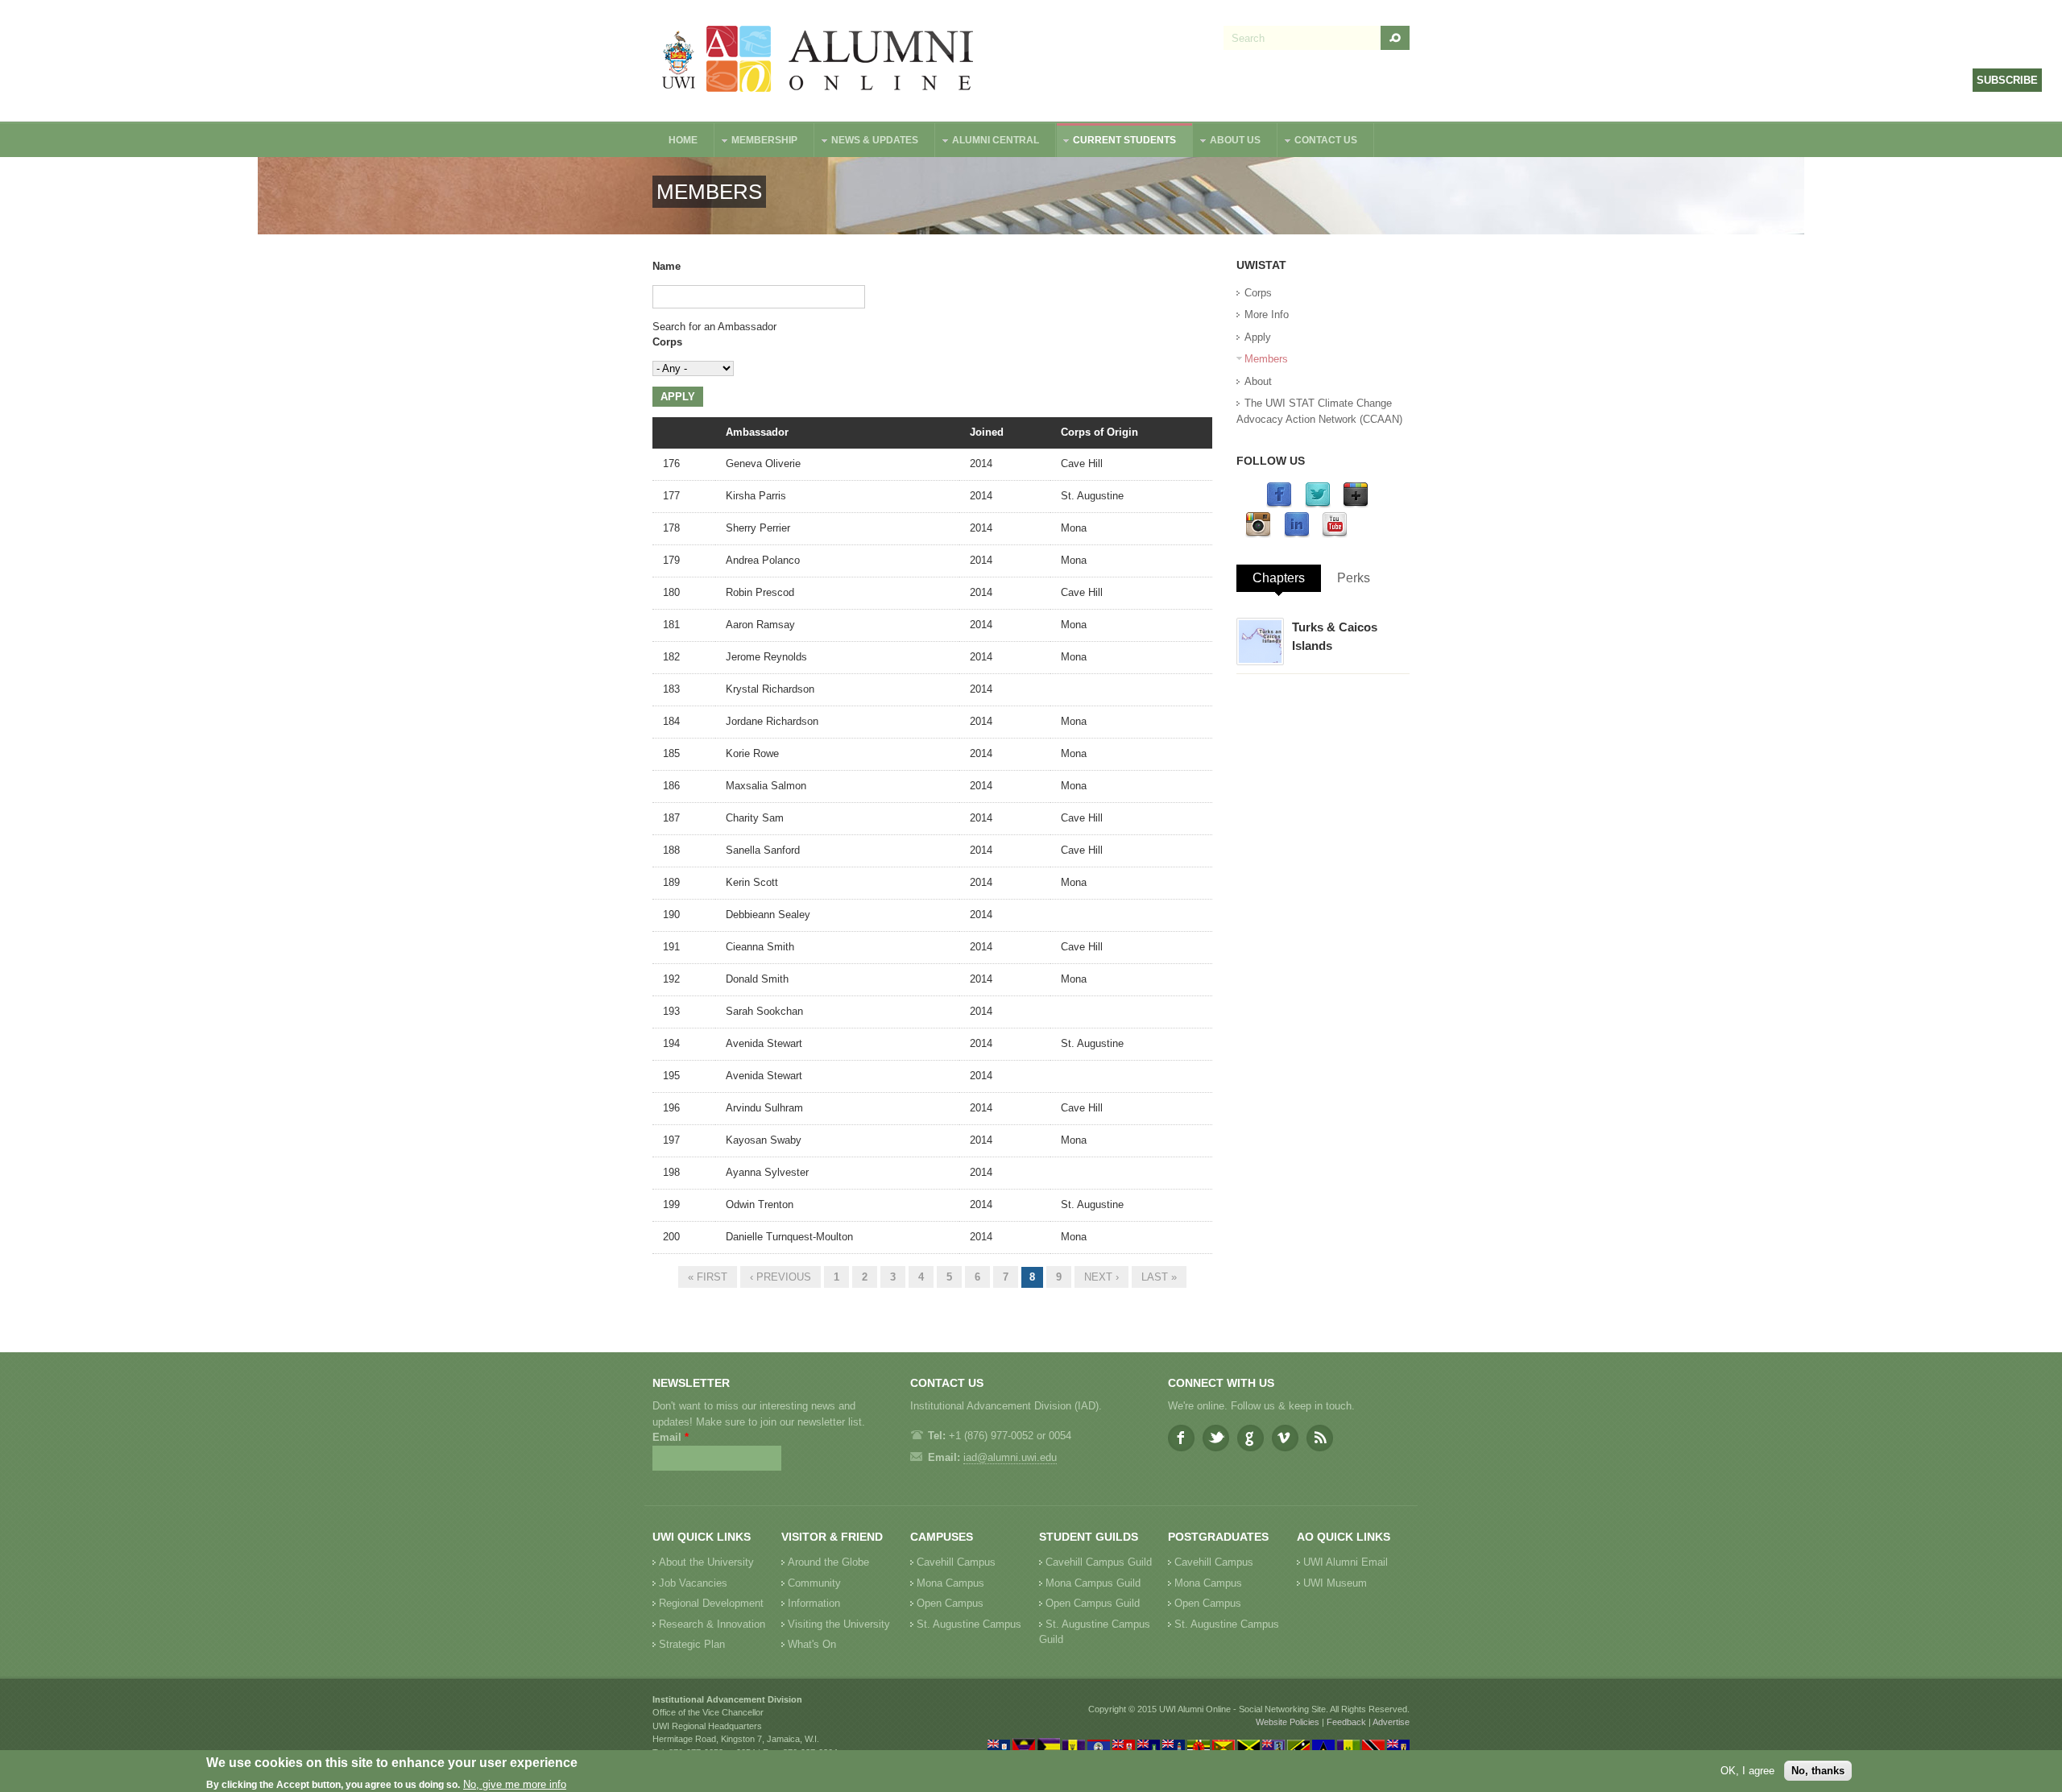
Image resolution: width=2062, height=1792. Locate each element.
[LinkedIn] (1297, 534)
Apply (1258, 337)
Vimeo (1285, 1438)
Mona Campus (950, 1583)
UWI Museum (1335, 1583)
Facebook (1181, 1438)
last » (1159, 1277)
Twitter (1216, 1438)
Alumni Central (988, 142)
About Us (1227, 142)
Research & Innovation (712, 1624)
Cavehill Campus (956, 1562)
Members (1266, 359)
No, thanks (1818, 1771)
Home (683, 140)
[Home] (818, 61)
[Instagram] (1258, 534)
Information (814, 1603)
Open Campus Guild (1093, 1603)
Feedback (1346, 1722)
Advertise (1391, 1722)
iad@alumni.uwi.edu (1010, 1457)
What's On (812, 1644)
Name (667, 266)
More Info (1267, 315)
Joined (987, 432)
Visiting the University (839, 1624)
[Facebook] (1279, 505)
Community (814, 1583)
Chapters (1279, 578)
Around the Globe (828, 1562)
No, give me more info (515, 1784)
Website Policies (1288, 1722)
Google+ (1250, 1438)
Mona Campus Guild (1093, 1583)
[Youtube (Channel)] (1335, 534)
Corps (667, 342)
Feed (1320, 1438)
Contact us (1318, 142)
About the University (706, 1562)
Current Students (1116, 142)
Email (671, 1437)
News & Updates (867, 142)
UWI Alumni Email (1346, 1562)
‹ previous (780, 1277)
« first (708, 1277)
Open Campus (950, 1603)
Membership (756, 142)
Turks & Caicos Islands (1335, 636)
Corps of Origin (1099, 432)
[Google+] (1356, 505)
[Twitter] (1318, 505)
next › (1101, 1277)
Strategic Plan (692, 1644)
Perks (1354, 578)
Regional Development (711, 1603)
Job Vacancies (693, 1583)
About (1258, 381)
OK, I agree (1747, 1771)
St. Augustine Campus (969, 1624)
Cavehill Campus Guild (1099, 1562)
